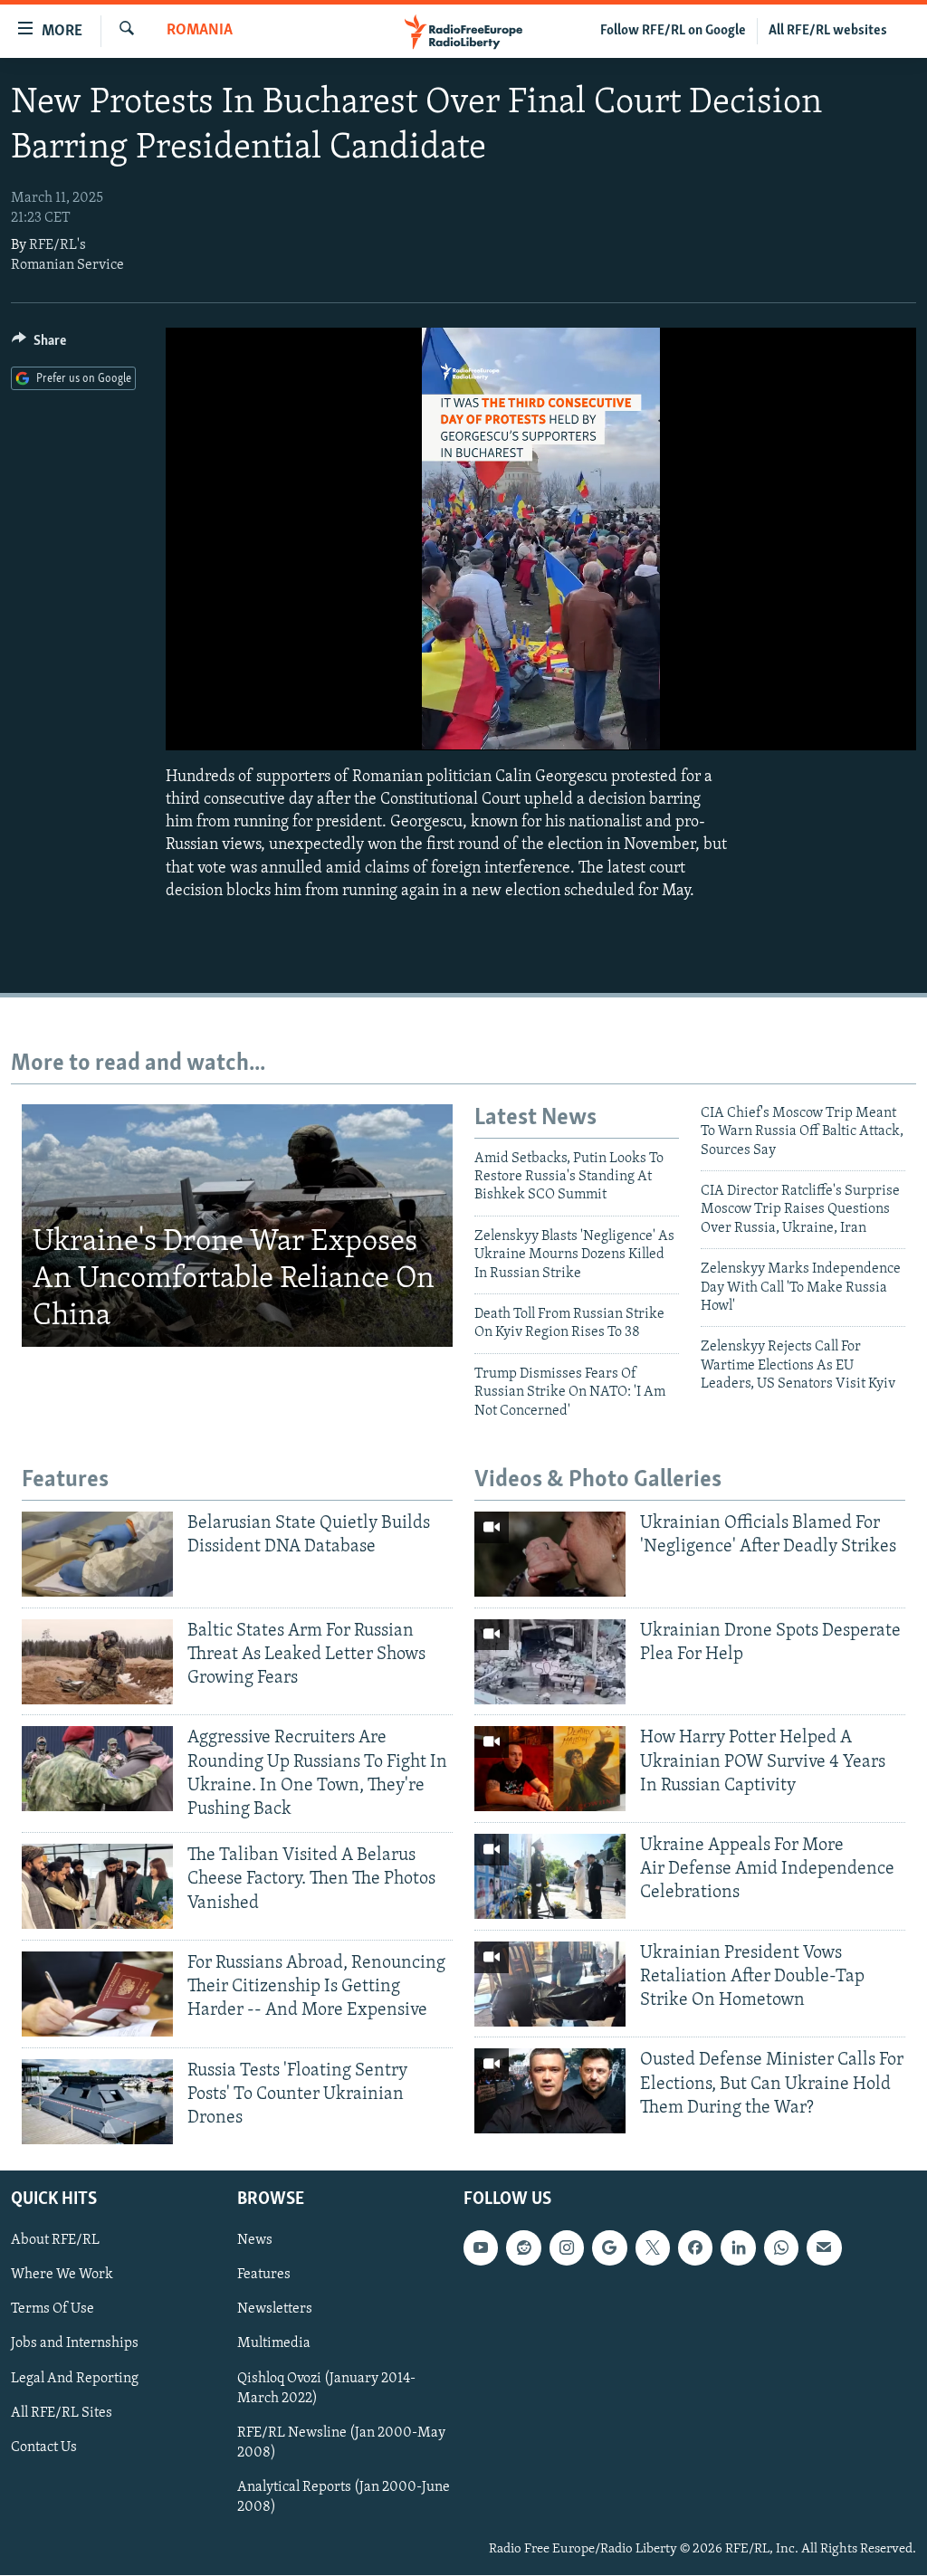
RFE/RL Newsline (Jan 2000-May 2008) (341, 2443)
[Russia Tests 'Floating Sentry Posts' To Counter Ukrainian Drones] (97, 2102)
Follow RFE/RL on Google (673, 31)
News (255, 2241)
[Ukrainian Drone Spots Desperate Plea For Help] (550, 1662)
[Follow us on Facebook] (695, 2248)
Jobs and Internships (75, 2344)
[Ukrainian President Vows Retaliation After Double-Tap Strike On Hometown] (550, 1984)
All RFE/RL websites (828, 31)
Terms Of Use (53, 2310)
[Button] (39, 345)
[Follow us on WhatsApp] (781, 2248)
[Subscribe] (824, 2248)
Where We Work (62, 2275)
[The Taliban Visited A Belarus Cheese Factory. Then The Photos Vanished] (97, 1886)
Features (264, 2275)
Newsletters (275, 2310)
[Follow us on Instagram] (567, 2248)
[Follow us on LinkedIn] (738, 2248)
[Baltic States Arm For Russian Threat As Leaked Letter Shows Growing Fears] (97, 1662)
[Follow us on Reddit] (523, 2248)
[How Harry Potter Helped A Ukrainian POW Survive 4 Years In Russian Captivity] (550, 1769)
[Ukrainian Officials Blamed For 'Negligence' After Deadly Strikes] (550, 1554)
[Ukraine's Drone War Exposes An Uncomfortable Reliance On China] (237, 1226)
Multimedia (274, 2344)
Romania (200, 31)
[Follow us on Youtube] (481, 2248)
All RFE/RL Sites (62, 2413)
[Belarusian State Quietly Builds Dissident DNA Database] (97, 1554)
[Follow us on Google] (609, 2248)
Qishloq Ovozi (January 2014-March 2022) (326, 2389)
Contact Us (44, 2447)
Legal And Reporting (75, 2379)
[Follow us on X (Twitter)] (653, 2248)
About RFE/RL (55, 2241)
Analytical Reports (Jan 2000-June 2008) (344, 2497)
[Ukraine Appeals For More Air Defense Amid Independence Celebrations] (550, 1876)
